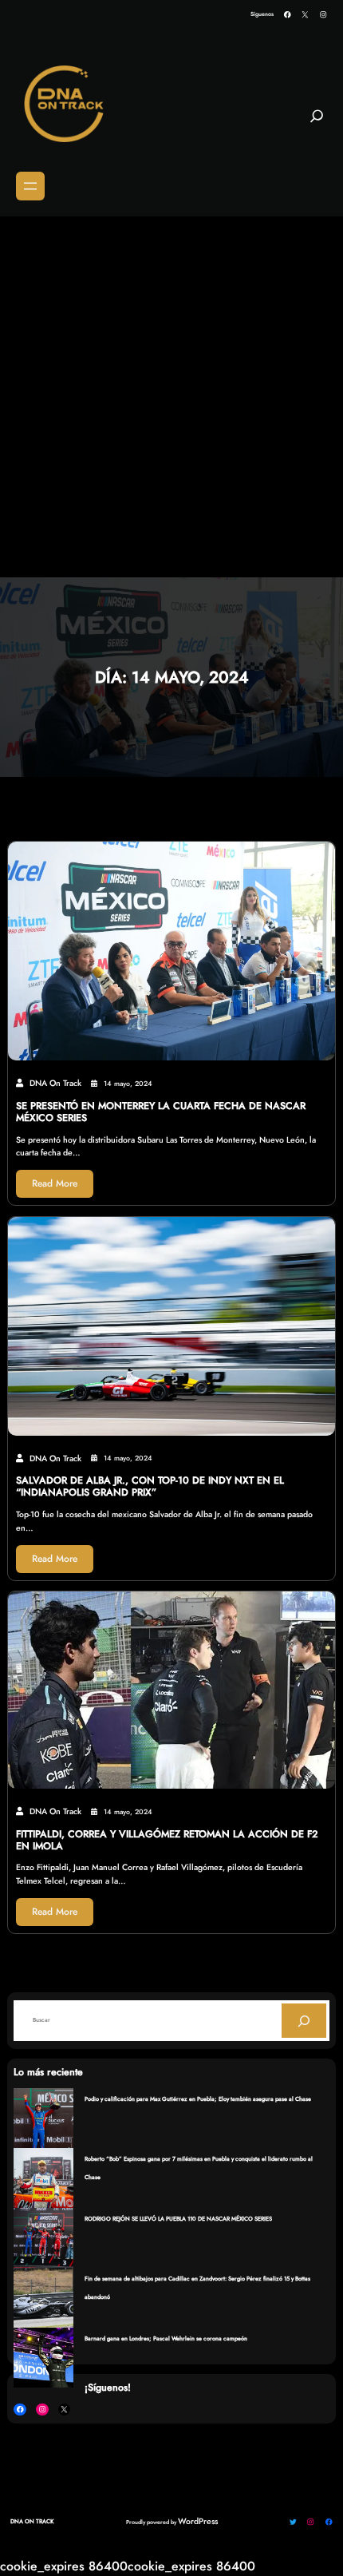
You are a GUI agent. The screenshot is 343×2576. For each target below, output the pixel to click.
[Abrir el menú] (30, 186)
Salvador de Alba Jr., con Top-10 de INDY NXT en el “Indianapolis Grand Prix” (150, 1487)
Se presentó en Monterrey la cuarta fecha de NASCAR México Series (161, 1112)
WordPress (198, 2521)
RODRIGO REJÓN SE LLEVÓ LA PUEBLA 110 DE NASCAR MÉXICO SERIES (178, 2219)
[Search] (304, 2020)
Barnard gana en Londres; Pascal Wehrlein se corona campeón (166, 2338)
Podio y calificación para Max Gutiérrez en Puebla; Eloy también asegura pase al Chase (198, 2099)
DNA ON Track (32, 2521)
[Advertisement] (171, 398)
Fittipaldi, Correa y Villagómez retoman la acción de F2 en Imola (167, 1841)
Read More (55, 1183)
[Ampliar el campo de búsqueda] (317, 122)
